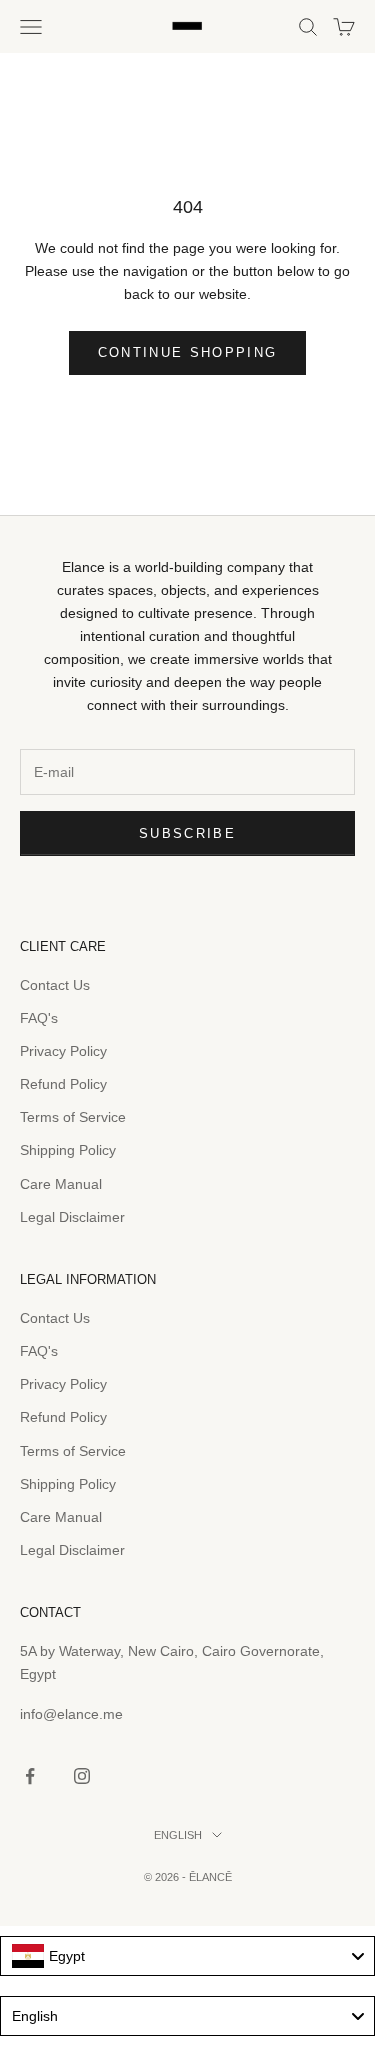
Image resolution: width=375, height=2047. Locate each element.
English (178, 1835)
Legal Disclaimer (72, 1217)
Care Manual (61, 1184)
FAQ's (39, 1018)
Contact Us (55, 985)
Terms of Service (73, 1117)
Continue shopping (188, 352)
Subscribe (187, 833)
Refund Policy (63, 1084)
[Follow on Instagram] (82, 1776)
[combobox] (187, 1956)
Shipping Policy (68, 1150)
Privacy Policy (63, 1051)
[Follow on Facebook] (30, 1776)
